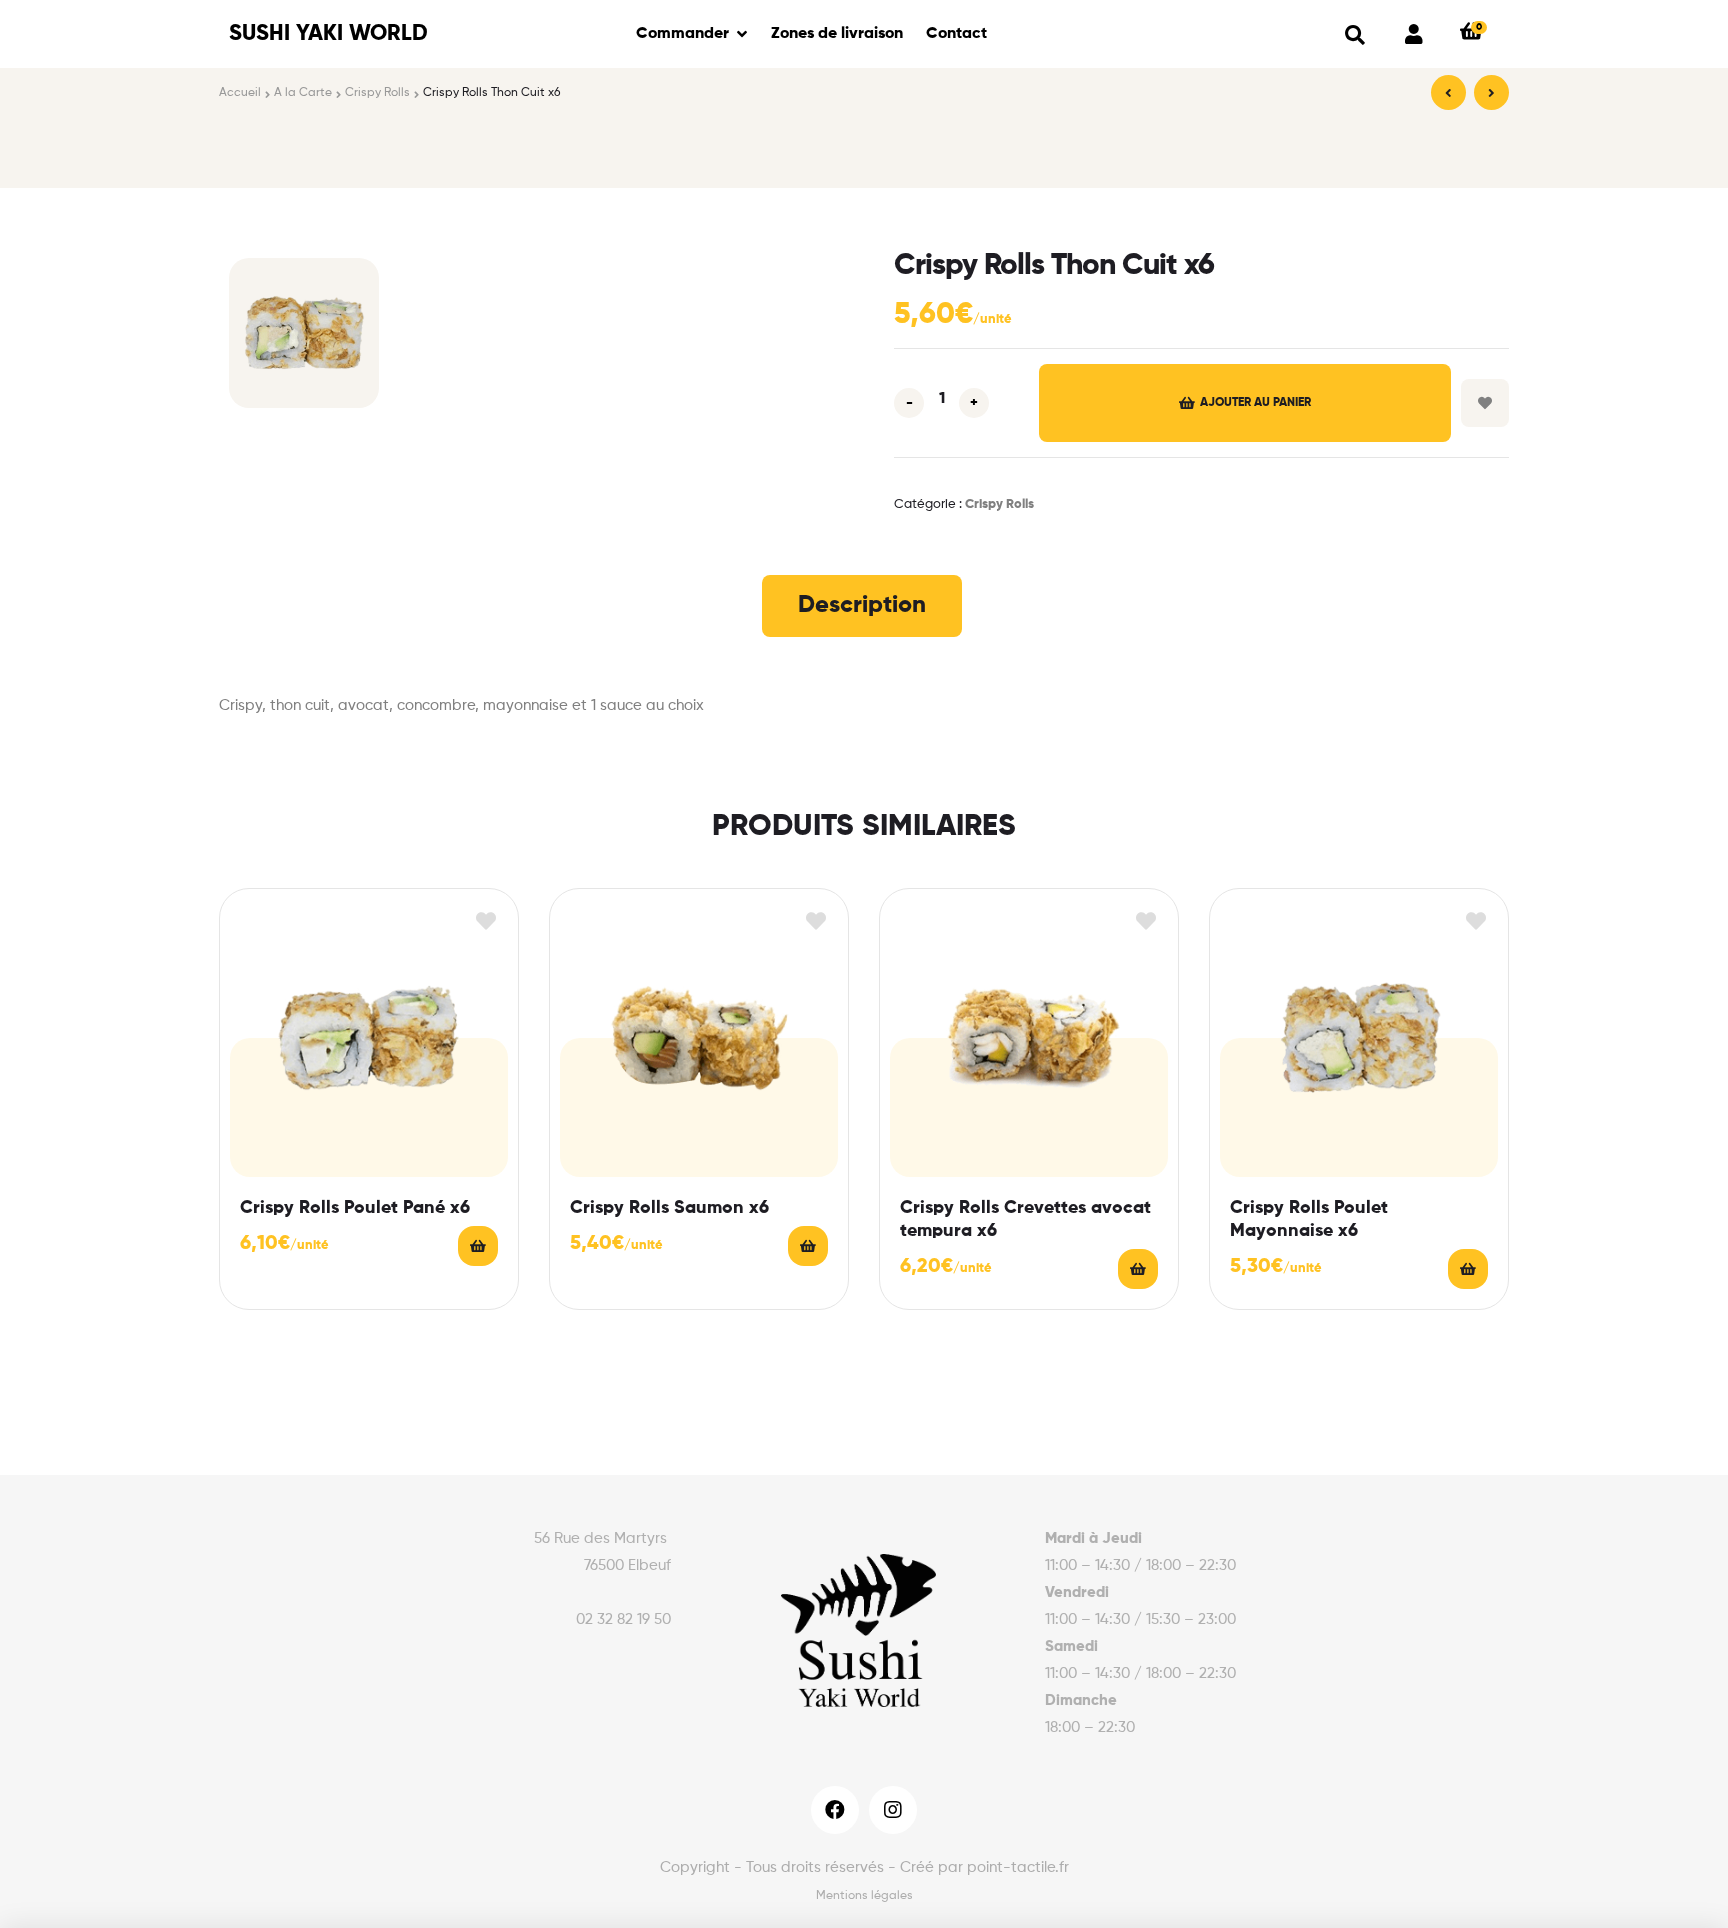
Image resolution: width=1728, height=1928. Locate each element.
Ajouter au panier (1255, 403)
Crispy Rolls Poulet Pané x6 (355, 1208)
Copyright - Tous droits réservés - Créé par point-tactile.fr (864, 1867)
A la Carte (303, 93)
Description (862, 605)
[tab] (862, 606)
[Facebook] (835, 1810)
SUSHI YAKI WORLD (328, 34)
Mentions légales (864, 1896)
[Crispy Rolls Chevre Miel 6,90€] (1448, 92)
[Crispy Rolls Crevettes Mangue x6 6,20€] (1491, 92)
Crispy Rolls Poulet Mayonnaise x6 (1309, 1219)
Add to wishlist (1485, 403)
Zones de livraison (837, 34)
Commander (682, 34)
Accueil (240, 93)
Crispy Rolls (377, 93)
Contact (956, 34)
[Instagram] (893, 1810)
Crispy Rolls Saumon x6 (669, 1208)
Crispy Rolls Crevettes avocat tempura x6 (1025, 1219)
